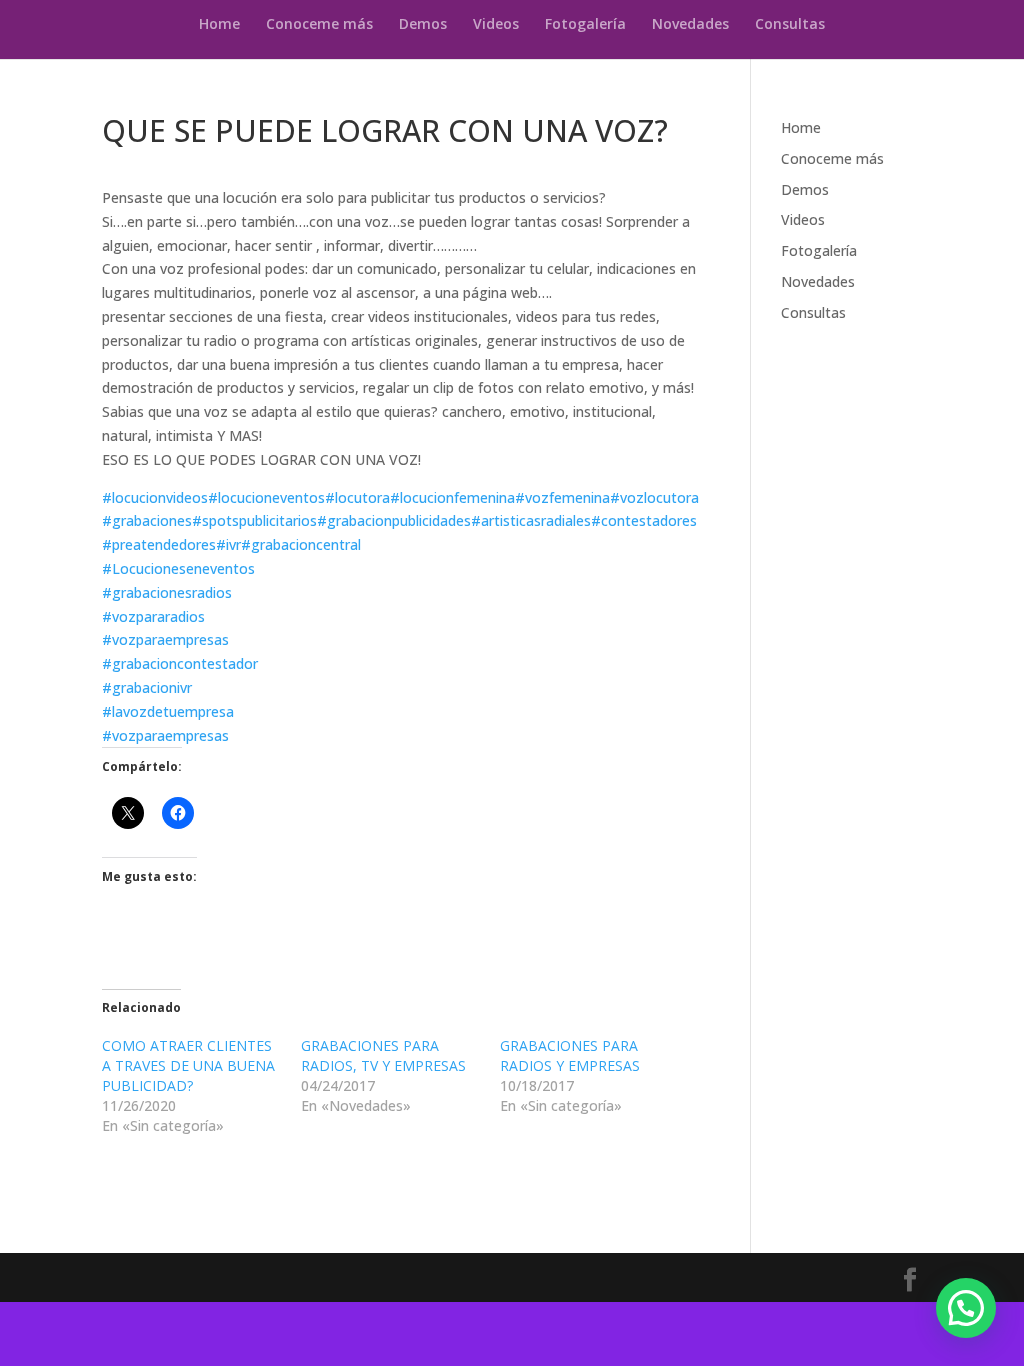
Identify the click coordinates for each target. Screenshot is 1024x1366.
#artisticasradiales (531, 520)
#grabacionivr (147, 687)
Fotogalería (585, 25)
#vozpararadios (153, 616)
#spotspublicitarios (254, 520)
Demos (423, 25)
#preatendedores (159, 544)
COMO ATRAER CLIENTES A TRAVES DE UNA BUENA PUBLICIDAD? (188, 1065)
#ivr (228, 544)
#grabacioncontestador (180, 663)
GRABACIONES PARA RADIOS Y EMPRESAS (570, 1055)
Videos (496, 25)
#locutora (357, 497)
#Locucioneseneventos (178, 568)
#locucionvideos (155, 497)
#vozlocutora (654, 497)
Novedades (690, 25)
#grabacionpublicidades (394, 520)
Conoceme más (319, 25)
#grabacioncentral (301, 544)
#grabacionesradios (167, 592)
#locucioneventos (266, 497)
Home (219, 25)
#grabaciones (147, 520)
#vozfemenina (562, 497)
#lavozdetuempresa (168, 711)
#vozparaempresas (165, 639)
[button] (966, 1308)
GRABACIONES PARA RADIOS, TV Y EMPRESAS (383, 1055)
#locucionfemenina (452, 497)
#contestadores (644, 520)
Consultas (790, 25)
